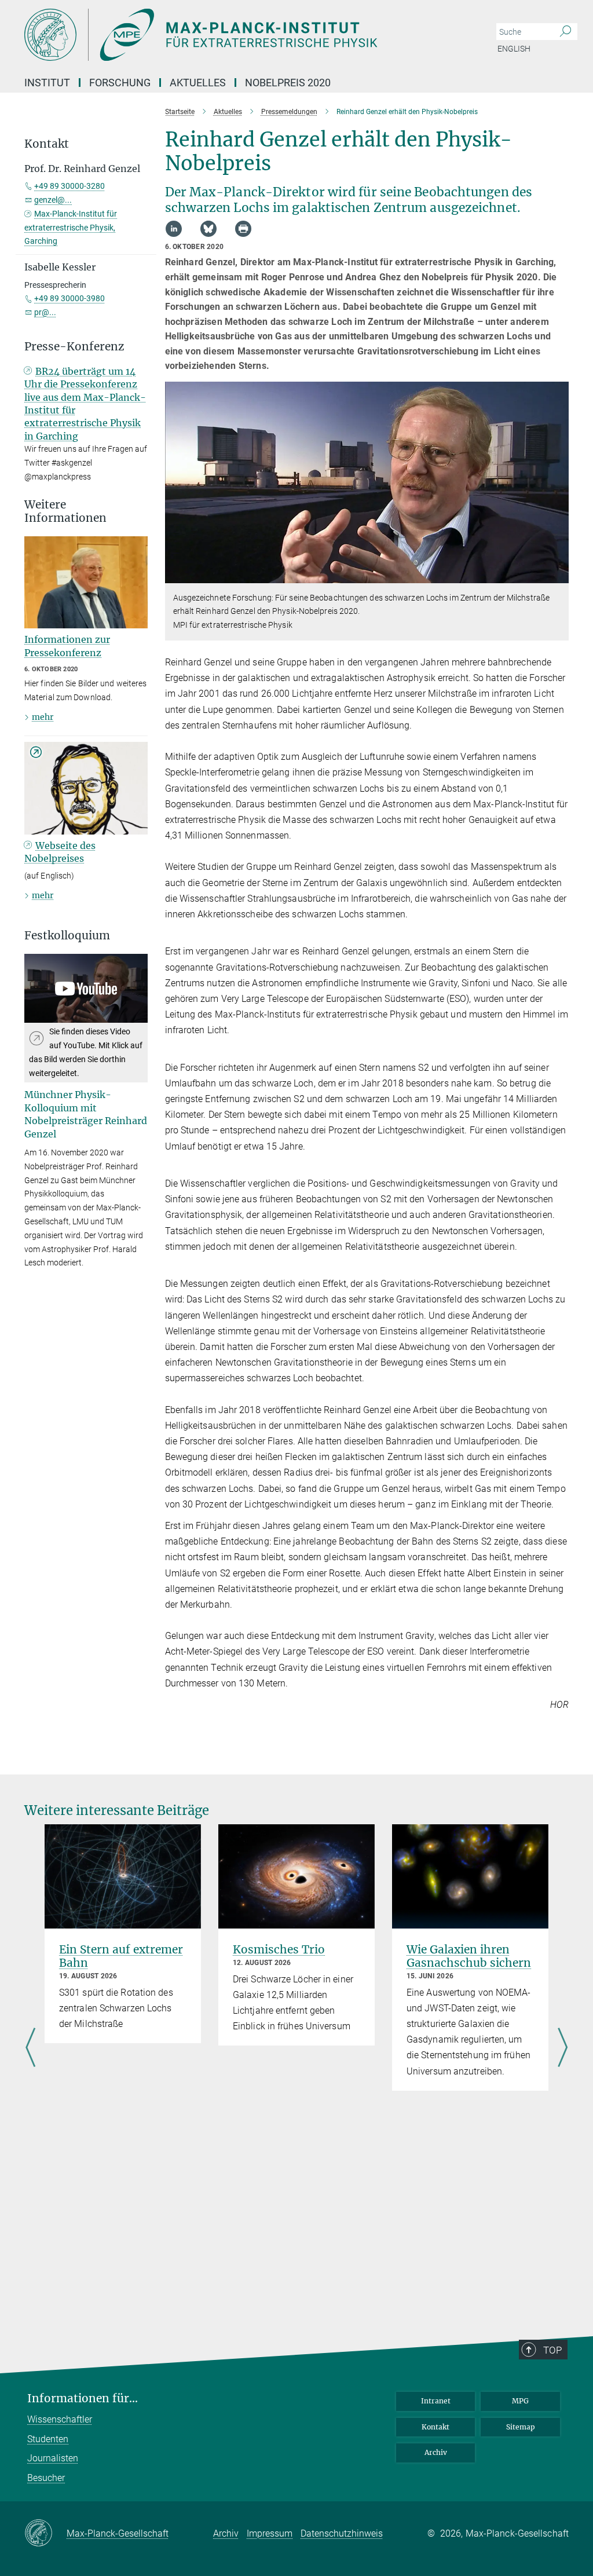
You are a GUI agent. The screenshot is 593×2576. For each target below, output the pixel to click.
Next (563, 2048)
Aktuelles (198, 83)
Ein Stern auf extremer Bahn (121, 1956)
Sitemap (521, 2427)
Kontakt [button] (47, 144)
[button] (559, 574)
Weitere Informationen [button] (65, 511)
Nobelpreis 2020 (288, 83)
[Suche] (565, 32)
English (514, 49)
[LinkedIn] (174, 229)
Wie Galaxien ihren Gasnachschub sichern (469, 1956)
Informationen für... (83, 2398)
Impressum (270, 2533)
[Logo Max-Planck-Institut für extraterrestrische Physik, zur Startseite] (241, 35)
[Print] (243, 229)
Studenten (48, 2439)
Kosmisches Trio (279, 1949)
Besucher (46, 2478)
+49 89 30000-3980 (69, 298)
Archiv (436, 2452)
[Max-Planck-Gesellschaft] (45, 2534)
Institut (47, 83)
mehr (43, 717)
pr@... (45, 312)
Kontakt (435, 2427)
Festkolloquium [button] (67, 936)
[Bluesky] (208, 229)
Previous (30, 2048)
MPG (520, 2401)
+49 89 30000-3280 (69, 186)
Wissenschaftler (60, 2419)
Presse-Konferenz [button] (74, 347)
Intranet (436, 2401)
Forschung (120, 83)
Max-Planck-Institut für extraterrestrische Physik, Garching (71, 228)
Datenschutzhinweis (342, 2533)
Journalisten (53, 2458)
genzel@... (53, 200)
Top (552, 2350)
